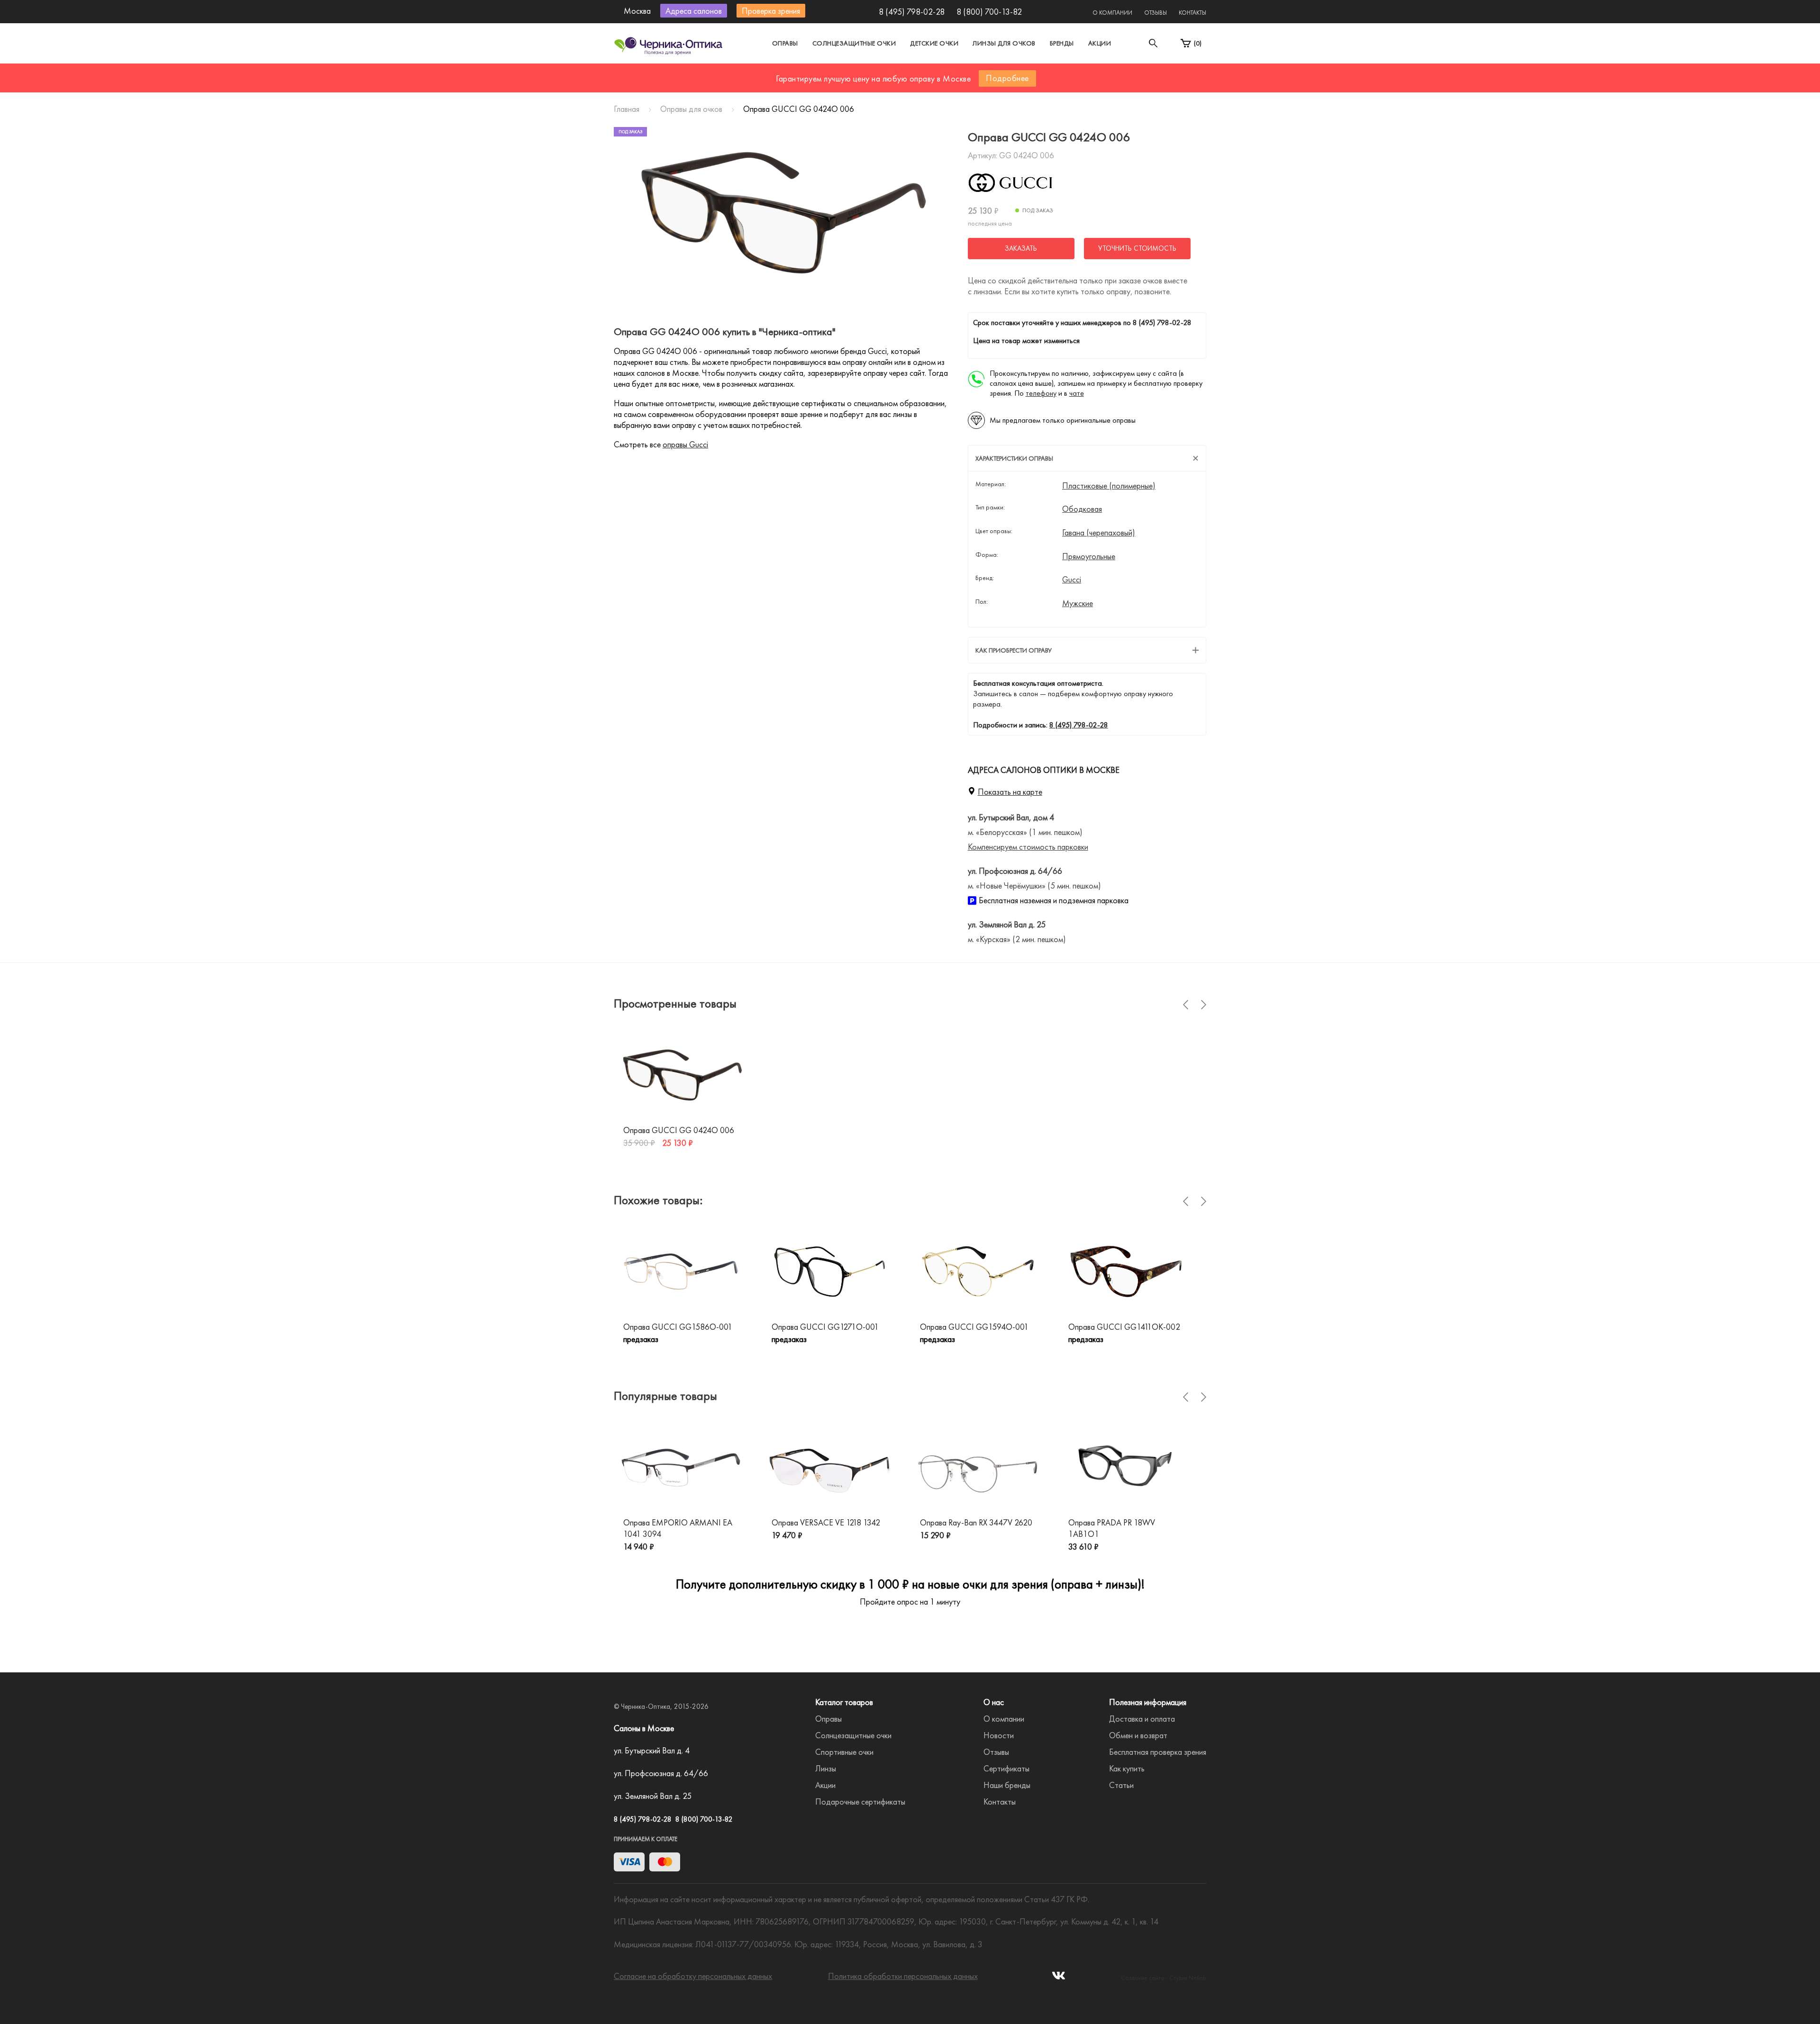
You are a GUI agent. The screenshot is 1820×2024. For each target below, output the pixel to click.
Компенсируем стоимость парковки (1028, 847)
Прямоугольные (1089, 556)
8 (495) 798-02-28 (912, 12)
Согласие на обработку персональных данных (693, 1976)
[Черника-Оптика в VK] (1059, 1978)
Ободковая (1082, 509)
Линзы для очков (1004, 43)
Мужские (1078, 603)
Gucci (1072, 580)
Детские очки (934, 43)
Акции (1100, 43)
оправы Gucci (685, 444)
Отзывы (1156, 13)
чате (1077, 393)
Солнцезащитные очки (854, 43)
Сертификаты (1006, 1768)
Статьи (1121, 1785)
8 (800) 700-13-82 (989, 12)
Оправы (785, 43)
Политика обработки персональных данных (903, 1976)
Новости (999, 1735)
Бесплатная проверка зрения (1158, 1752)
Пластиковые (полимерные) (1109, 486)
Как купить (1127, 1768)
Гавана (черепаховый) (1099, 533)
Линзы (826, 1768)
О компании (1112, 13)
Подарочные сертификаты (860, 1802)
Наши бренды (1007, 1785)
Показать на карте (1010, 792)
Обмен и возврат (1138, 1735)
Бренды (1062, 43)
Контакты (1192, 13)
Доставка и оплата (1142, 1719)
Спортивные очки (844, 1752)
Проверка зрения (771, 11)
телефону (1041, 393)
